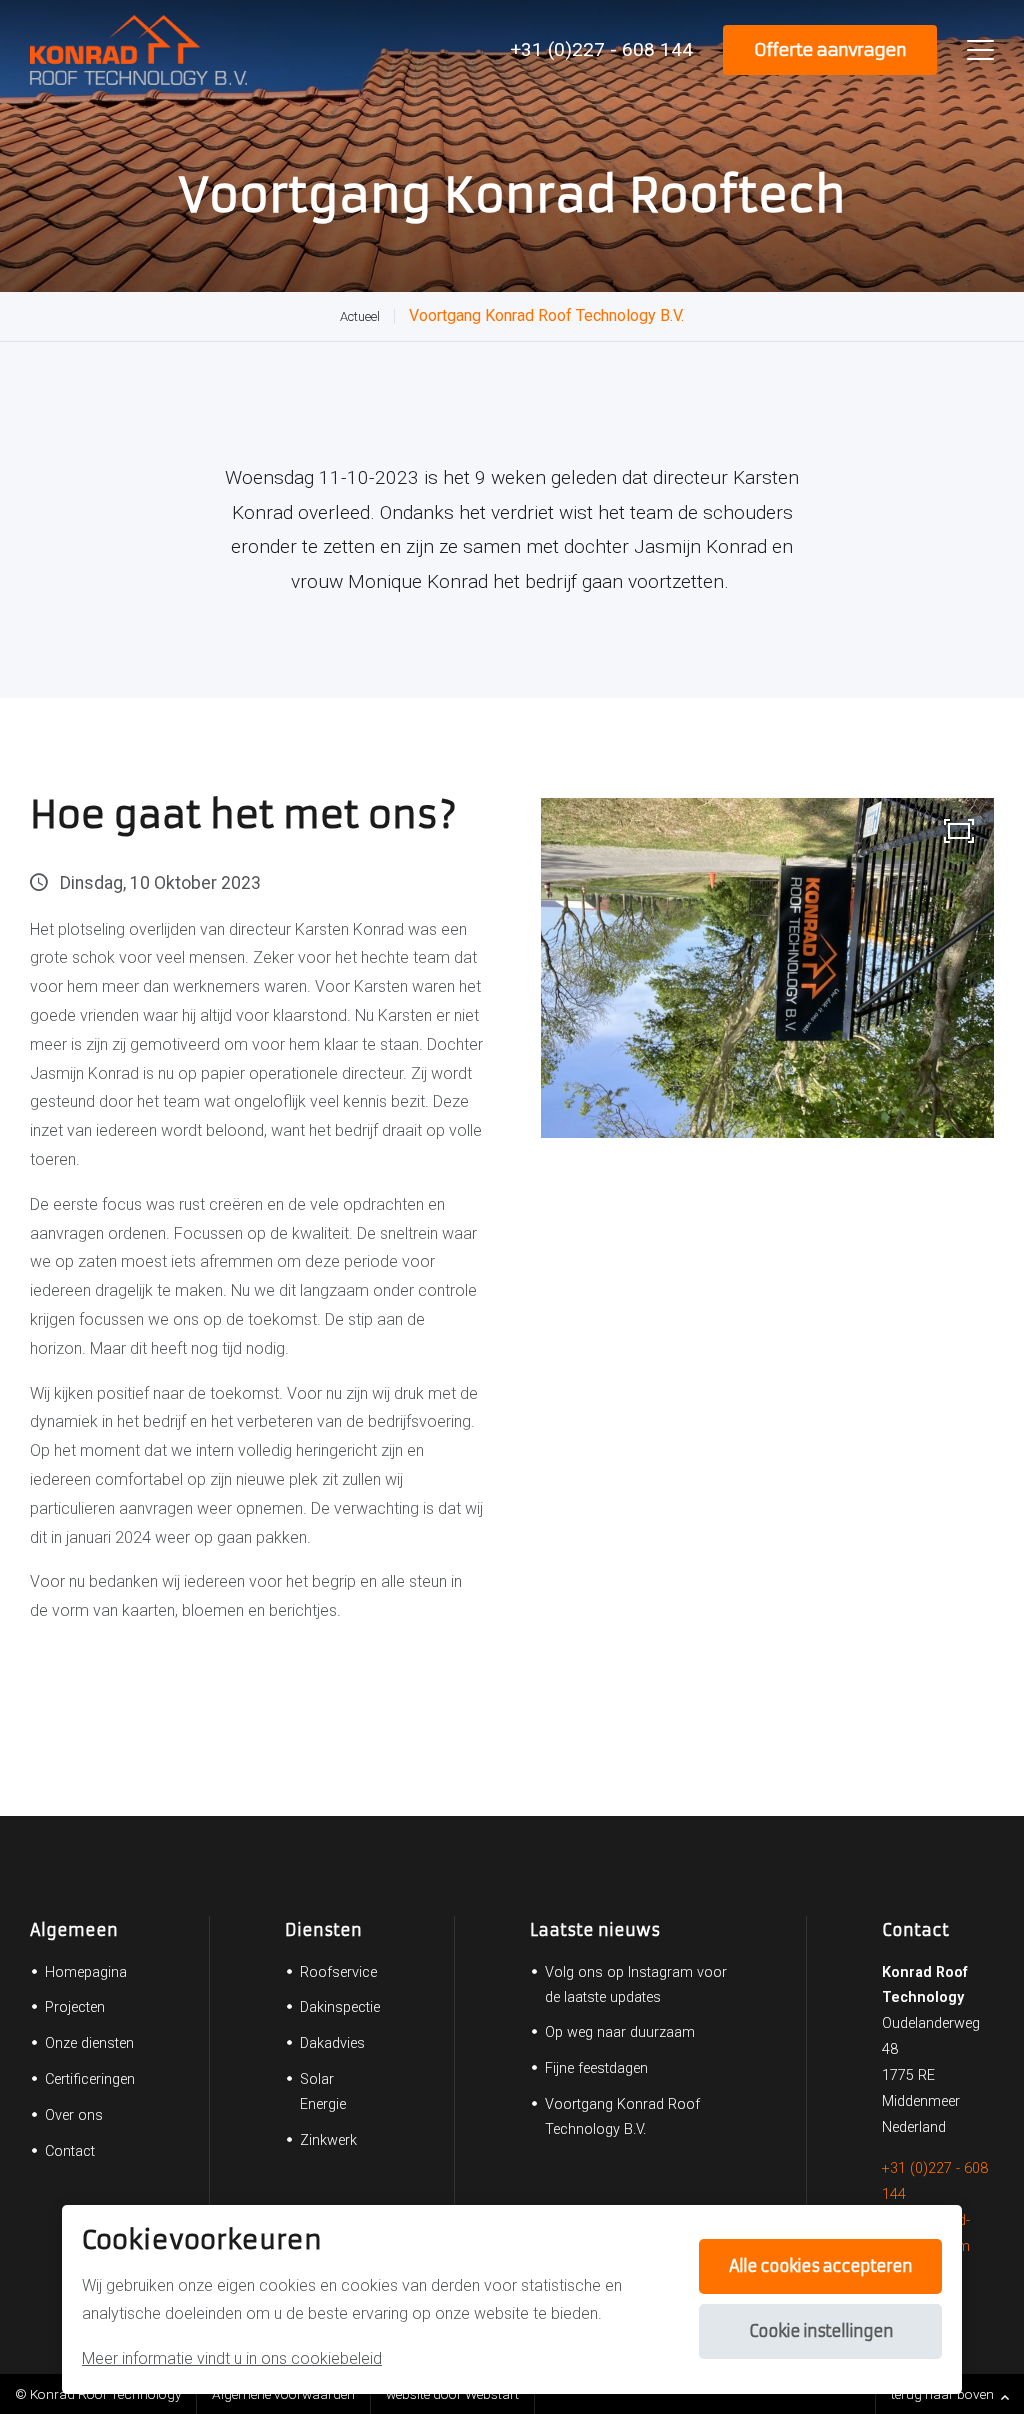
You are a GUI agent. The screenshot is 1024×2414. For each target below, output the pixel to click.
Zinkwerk (328, 2140)
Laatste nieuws (595, 1930)
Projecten (75, 2007)
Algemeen (74, 1930)
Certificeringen (90, 2079)
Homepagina (86, 1972)
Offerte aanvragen (830, 50)
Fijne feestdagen (596, 2068)
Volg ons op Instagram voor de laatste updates (636, 1985)
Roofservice (338, 1972)
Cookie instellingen (821, 2331)
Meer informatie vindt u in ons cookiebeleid (232, 2358)
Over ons (74, 2115)
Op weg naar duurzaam (620, 2032)
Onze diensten (89, 2043)
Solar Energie (323, 2092)
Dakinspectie (340, 2007)
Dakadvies (332, 2043)
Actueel (360, 316)
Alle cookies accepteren (820, 2266)
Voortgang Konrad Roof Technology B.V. (546, 315)
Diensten (323, 1930)
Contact (70, 2151)
